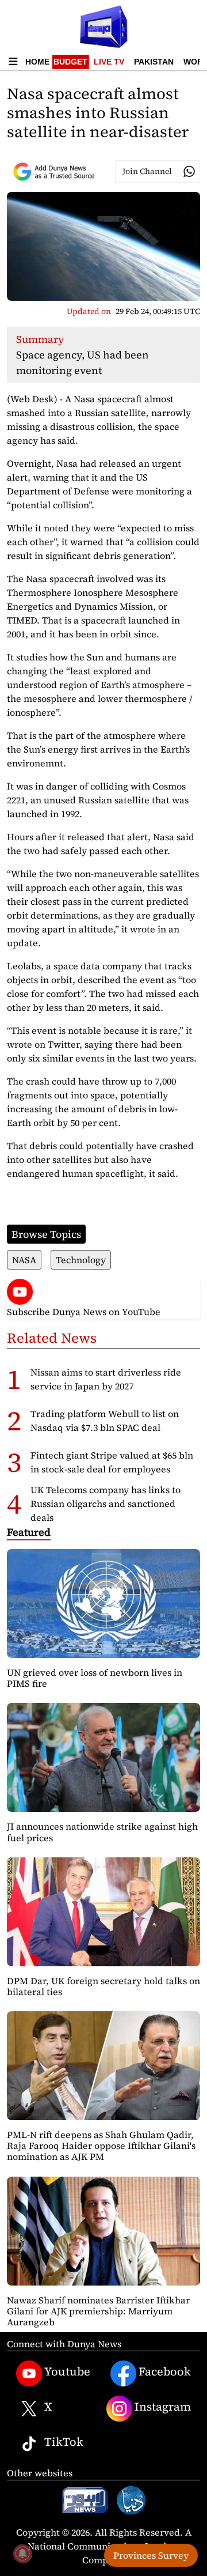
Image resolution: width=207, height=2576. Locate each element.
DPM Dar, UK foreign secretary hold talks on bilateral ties (103, 1986)
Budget (70, 62)
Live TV (109, 62)
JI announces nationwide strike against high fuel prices (102, 1832)
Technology (81, 1260)
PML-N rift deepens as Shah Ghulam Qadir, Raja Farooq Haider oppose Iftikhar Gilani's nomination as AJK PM (101, 2146)
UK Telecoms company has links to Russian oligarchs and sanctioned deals (106, 1504)
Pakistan (154, 62)
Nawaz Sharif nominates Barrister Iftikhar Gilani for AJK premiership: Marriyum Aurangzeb (98, 2311)
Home (37, 62)
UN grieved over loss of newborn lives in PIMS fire (95, 1678)
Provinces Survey (151, 2555)
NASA (24, 1260)
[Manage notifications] (22, 2554)
